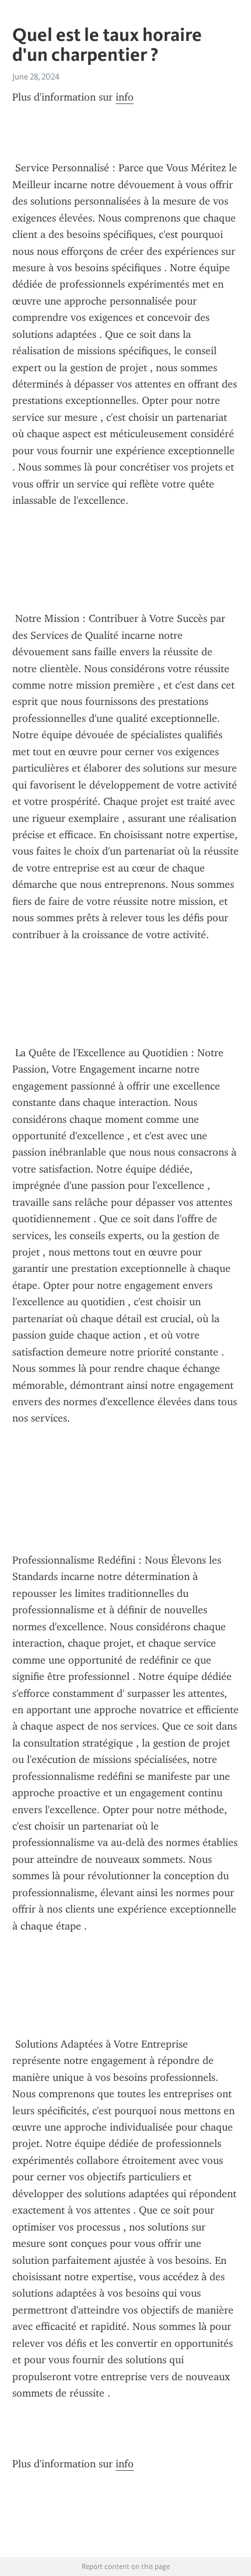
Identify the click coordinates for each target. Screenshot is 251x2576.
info (125, 97)
